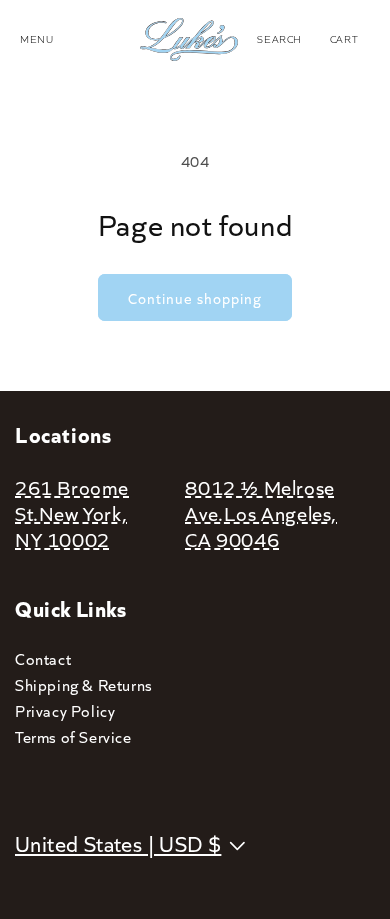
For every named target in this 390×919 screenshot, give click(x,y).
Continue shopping (195, 298)
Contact (43, 658)
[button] (279, 39)
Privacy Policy (65, 710)
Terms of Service (73, 736)
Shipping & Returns (84, 684)
